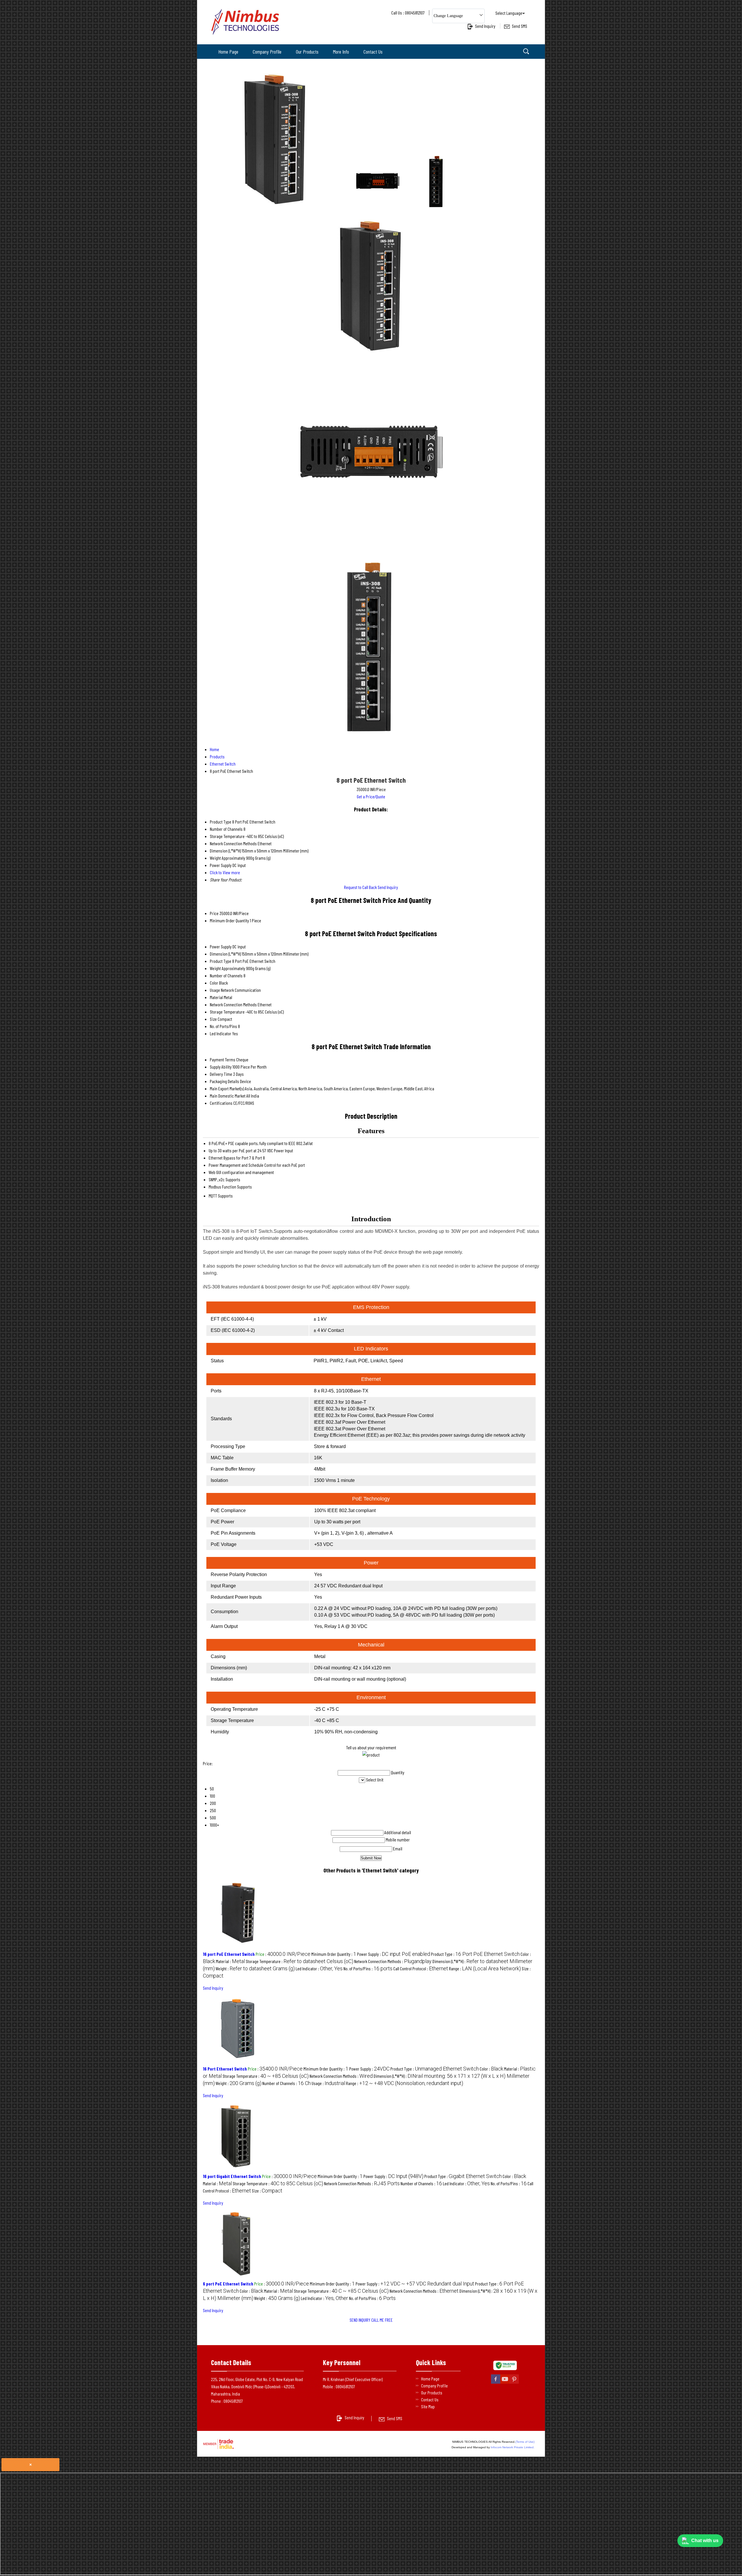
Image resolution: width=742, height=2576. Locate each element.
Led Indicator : (319, 1968)
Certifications (221, 1103)
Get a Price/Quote (371, 796)
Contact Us (373, 52)
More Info (341, 52)
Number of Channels (226, 975)
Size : (267, 2191)
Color (214, 983)
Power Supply (221, 946)
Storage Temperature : (300, 1961)
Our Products (307, 52)
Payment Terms (223, 1059)
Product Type (221, 961)
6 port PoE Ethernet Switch (228, 2284)
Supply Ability (221, 1067)
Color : (491, 2069)
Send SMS (520, 26)
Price (214, 913)
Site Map (428, 2406)
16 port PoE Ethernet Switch (229, 1954)
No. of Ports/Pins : (368, 1968)
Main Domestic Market (228, 1096)
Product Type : (475, 1954)
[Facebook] (496, 2383)
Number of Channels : (287, 2083)
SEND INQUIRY (360, 2320)
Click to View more (225, 872)
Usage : (328, 2083)
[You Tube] (505, 2383)
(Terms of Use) (525, 2442)
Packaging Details (224, 1081)
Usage (215, 990)
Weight (215, 968)
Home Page (228, 52)
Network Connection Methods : (393, 1961)
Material (216, 997)
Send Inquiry (485, 26)
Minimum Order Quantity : (334, 1954)
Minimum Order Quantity (229, 920)
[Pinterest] (514, 2383)
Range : (485, 1968)
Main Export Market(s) (227, 1088)
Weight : (255, 1968)
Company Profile (267, 52)
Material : (230, 1961)
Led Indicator (221, 1033)
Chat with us (705, 2541)
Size (213, 1019)
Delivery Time (221, 1074)
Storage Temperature (227, 1012)
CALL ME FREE (382, 2320)
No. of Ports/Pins (223, 1026)
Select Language (509, 13)
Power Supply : (394, 1954)
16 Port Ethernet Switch (225, 2069)
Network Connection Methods (233, 1004)
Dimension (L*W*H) (225, 954)
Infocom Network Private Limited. (513, 2447)
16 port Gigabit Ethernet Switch (232, 2176)
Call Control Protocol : (421, 1968)
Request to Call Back (360, 887)
